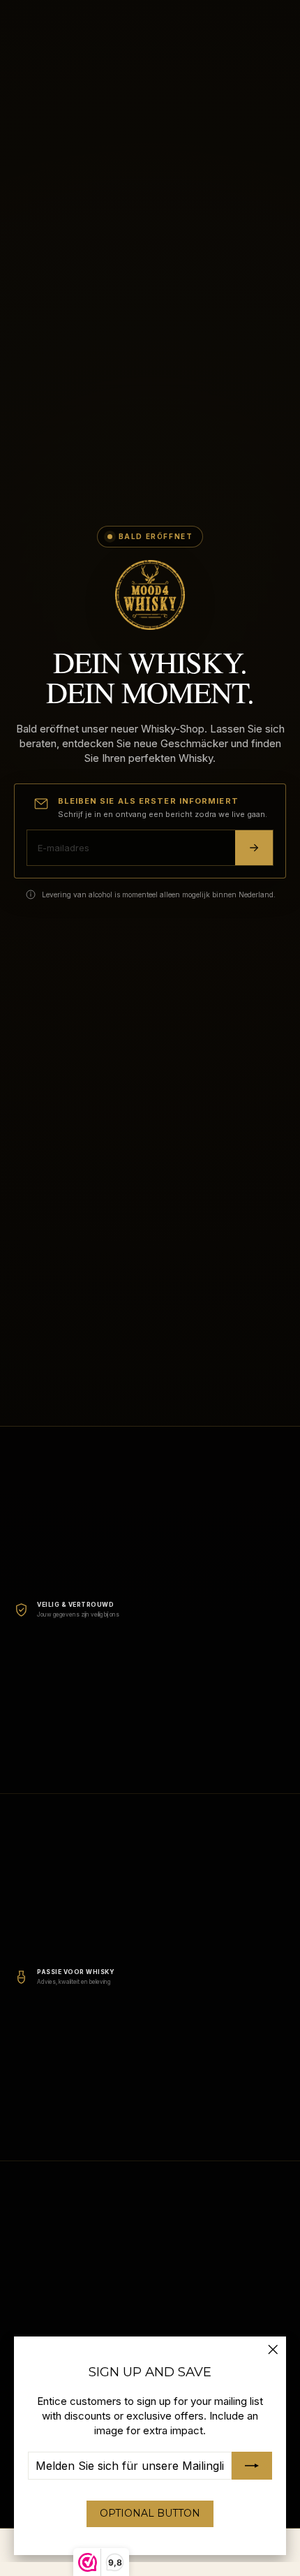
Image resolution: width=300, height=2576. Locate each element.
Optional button (150, 2513)
